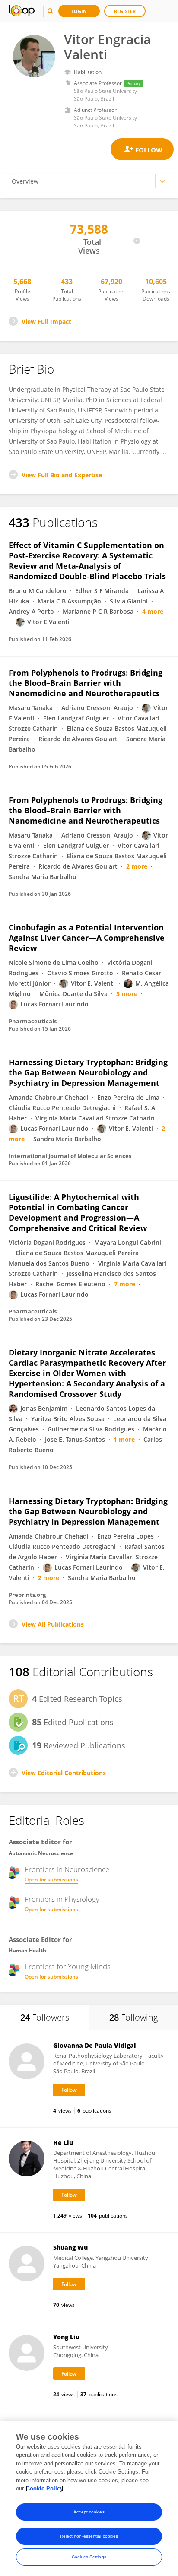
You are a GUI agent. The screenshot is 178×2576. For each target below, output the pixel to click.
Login (79, 11)
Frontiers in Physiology (62, 1899)
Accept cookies (89, 2512)
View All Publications (53, 1624)
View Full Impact (46, 322)
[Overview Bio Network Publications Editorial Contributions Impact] (89, 181)
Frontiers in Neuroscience (67, 1869)
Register (125, 11)
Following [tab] (133, 2017)
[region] (89, 2499)
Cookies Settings (89, 2557)
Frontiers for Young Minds (68, 1967)
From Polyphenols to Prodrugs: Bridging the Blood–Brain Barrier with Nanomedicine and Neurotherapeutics (86, 683)
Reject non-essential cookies (89, 2536)
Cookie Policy (44, 2489)
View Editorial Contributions (64, 1773)
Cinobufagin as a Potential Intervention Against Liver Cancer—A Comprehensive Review (87, 938)
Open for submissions (51, 1880)
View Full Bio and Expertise (62, 475)
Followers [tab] (45, 2017)
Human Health (27, 1950)
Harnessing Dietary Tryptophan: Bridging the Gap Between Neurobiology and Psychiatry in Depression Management (88, 1072)
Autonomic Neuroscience (41, 1853)
